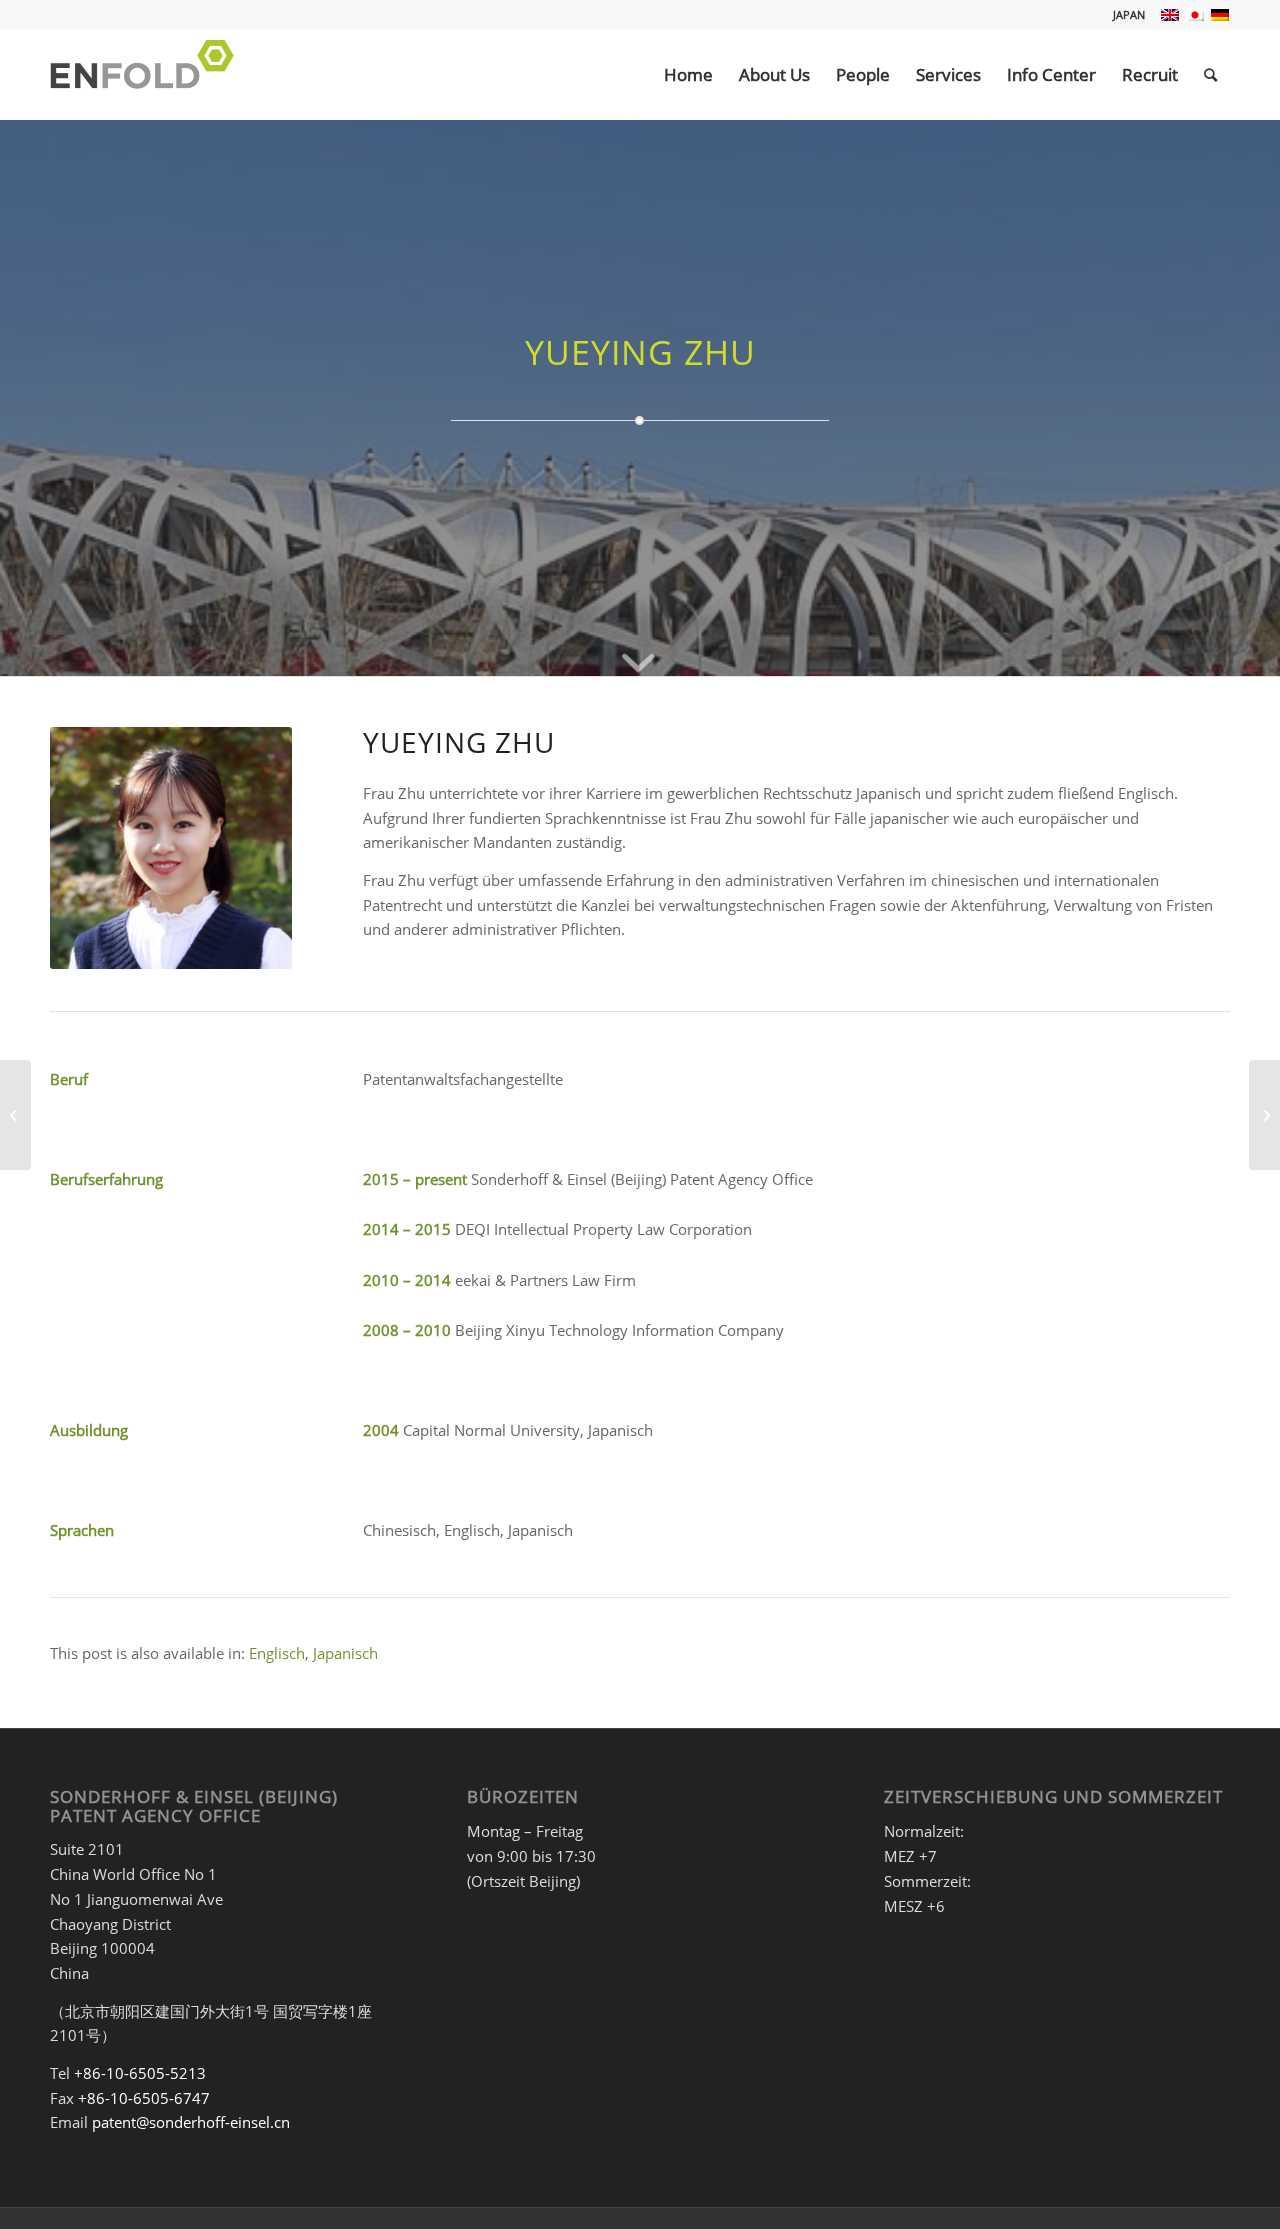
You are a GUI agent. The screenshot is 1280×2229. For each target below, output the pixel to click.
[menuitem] (1124, 15)
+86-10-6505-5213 (140, 2073)
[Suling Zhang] (15, 1115)
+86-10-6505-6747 (144, 2098)
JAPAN (1129, 14)
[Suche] (1210, 75)
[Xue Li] (1264, 1115)
